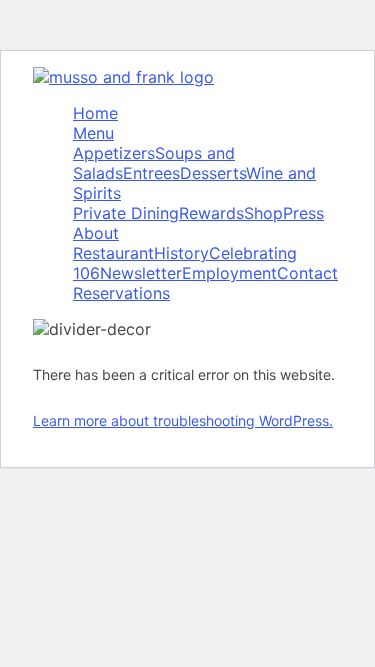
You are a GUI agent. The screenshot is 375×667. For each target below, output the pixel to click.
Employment (229, 273)
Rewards (211, 213)
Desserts (213, 173)
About (96, 233)
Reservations (121, 293)
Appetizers (114, 153)
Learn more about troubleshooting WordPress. (183, 420)
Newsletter (141, 273)
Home (95, 113)
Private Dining (126, 213)
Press (303, 213)
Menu (93, 133)
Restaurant (113, 253)
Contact (307, 273)
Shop (263, 213)
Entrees (151, 173)
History (181, 253)
